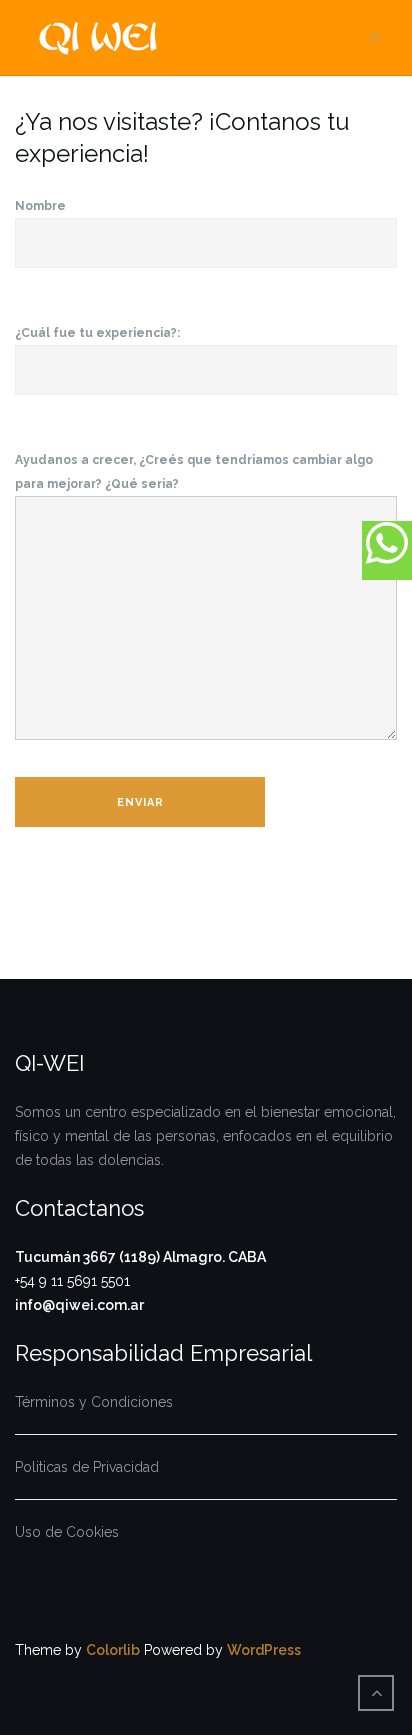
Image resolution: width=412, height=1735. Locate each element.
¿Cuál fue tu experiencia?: (97, 333)
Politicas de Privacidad (87, 1467)
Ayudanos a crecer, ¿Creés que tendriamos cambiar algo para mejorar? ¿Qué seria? (194, 472)
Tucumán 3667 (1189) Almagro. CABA (140, 1257)
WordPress (264, 1650)
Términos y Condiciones (94, 1402)
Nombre (40, 206)
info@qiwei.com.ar (79, 1305)
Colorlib (113, 1650)
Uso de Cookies (67, 1532)
